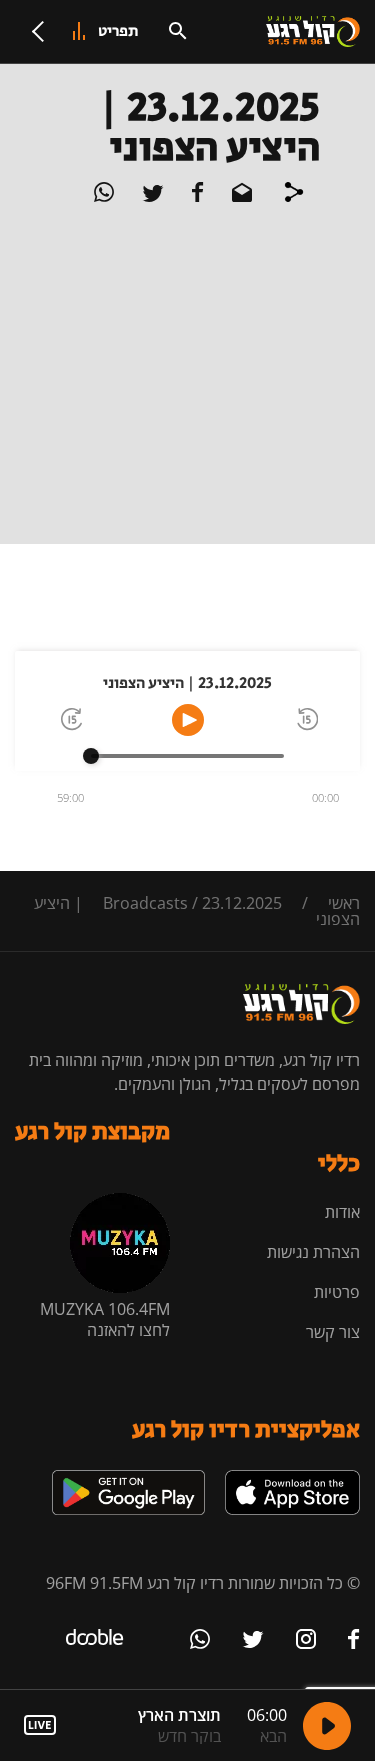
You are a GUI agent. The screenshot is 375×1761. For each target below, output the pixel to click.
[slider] (91, 756)
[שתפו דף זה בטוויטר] (151, 196)
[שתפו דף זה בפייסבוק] (196, 196)
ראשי (344, 903)
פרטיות (337, 1292)
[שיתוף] (294, 195)
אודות (342, 1212)
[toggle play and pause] (188, 720)
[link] (292, 1478)
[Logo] (313, 32)
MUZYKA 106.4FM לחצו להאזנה (105, 1319)
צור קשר (333, 1332)
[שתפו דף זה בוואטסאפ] (104, 196)
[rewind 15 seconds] (306, 720)
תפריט (118, 31)
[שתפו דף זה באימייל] (240, 196)
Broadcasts (145, 903)
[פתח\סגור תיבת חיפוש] (178, 31)
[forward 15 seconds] (70, 720)
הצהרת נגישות (313, 1252)
